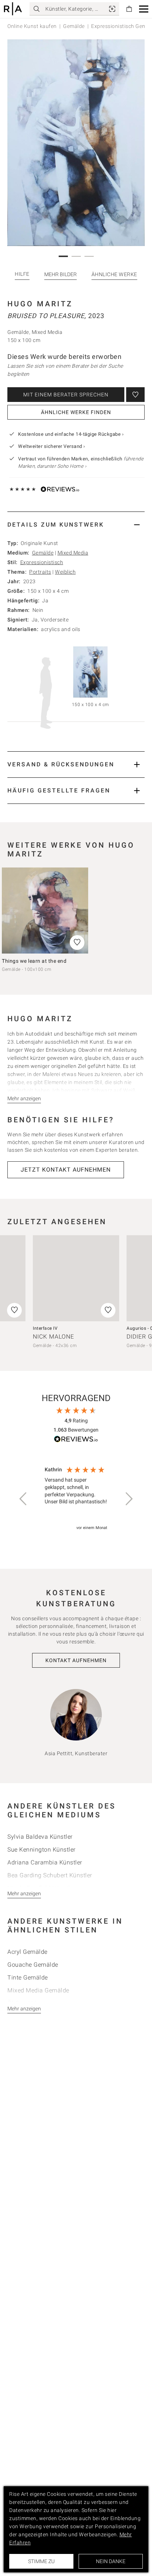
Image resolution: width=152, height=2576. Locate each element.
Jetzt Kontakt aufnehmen (66, 1170)
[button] (144, 9)
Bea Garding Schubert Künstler (50, 1875)
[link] (112, 9)
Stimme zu (41, 2561)
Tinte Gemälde (28, 1978)
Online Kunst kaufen (32, 26)
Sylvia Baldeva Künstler (40, 1837)
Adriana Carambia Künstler (45, 1862)
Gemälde (74, 26)
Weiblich (65, 572)
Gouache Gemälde (33, 1965)
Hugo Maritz (40, 304)
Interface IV (45, 1328)
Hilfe (22, 274)
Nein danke (111, 2561)
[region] (76, 1499)
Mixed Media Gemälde (38, 1990)
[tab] (76, 525)
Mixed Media (73, 553)
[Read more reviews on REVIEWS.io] (76, 1440)
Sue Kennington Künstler (42, 1850)
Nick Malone (53, 1337)
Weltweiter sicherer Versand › (52, 446)
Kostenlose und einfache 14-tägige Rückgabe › (71, 434)
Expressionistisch (42, 562)
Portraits (40, 572)
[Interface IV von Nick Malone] (76, 1278)
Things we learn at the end (34, 961)
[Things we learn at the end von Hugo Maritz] (45, 911)
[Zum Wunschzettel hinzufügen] (135, 395)
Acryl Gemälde (27, 1952)
